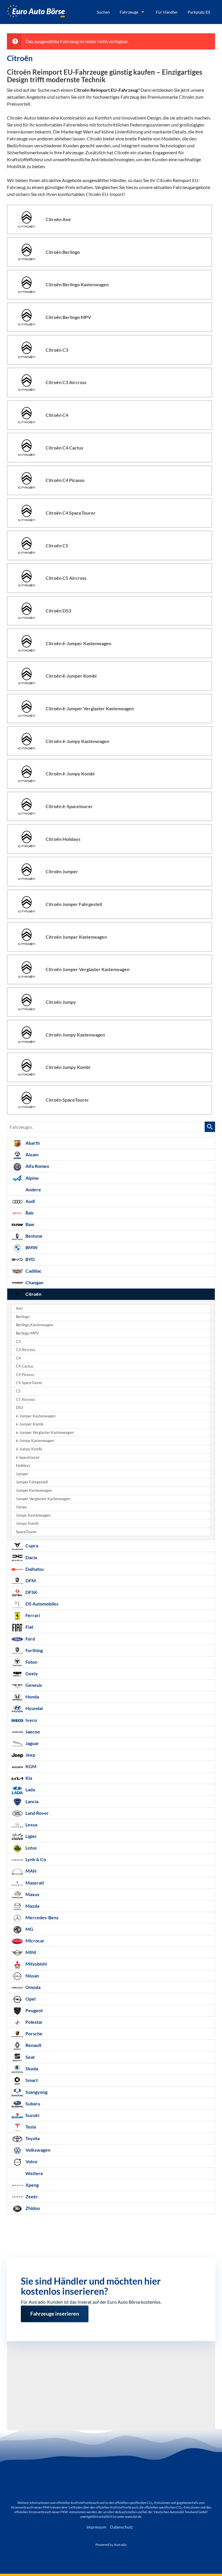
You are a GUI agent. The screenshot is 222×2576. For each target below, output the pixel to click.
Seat (30, 2057)
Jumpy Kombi (27, 1523)
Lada (30, 1789)
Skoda (31, 2068)
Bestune (34, 1236)
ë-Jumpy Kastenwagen (35, 1441)
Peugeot (34, 2010)
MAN (30, 1871)
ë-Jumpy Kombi (29, 1449)
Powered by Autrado (111, 2545)
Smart (31, 2080)
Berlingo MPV (27, 1333)
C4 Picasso (25, 1375)
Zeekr (31, 2196)
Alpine (32, 1178)
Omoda (33, 1987)
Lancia (32, 1801)
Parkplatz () (199, 12)
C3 (18, 1342)
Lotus (31, 1848)
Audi (30, 1201)
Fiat (29, 1627)
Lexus (31, 1824)
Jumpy (21, 1507)
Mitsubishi (36, 1964)
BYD (30, 1259)
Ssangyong (36, 2092)
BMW (31, 1247)
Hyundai (34, 1708)
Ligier (31, 1836)
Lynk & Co (35, 1859)
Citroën (33, 1294)
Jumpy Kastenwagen (33, 1515)
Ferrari (32, 1615)
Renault (33, 2045)
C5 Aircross (26, 1400)
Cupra (31, 1545)
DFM (30, 1580)
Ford (30, 1639)
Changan (34, 1282)
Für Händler (167, 12)
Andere (33, 1189)
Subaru (32, 2103)
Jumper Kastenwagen (34, 1490)
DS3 (20, 1408)
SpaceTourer (26, 1532)
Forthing (34, 1650)
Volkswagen (37, 2150)
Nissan (32, 1976)
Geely (31, 1673)
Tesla (30, 2127)
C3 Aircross (26, 1350)
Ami (19, 1308)
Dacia (31, 1557)
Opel (30, 1999)
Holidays (23, 1466)
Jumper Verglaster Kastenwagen (43, 1499)
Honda (32, 1697)
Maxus (32, 1894)
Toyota (32, 2138)
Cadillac (33, 1271)
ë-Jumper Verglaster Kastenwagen (45, 1433)
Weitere (34, 2173)
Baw (29, 1224)
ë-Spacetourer (28, 1457)
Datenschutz (121, 2527)
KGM (30, 1766)
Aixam (32, 1154)
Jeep (30, 1755)
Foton (31, 1662)
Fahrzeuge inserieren (55, 2311)
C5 (18, 1391)
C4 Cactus (25, 1366)
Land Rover (37, 1813)
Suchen (103, 12)
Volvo (31, 2161)
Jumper (22, 1474)
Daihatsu (34, 1569)
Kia (28, 1778)
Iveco (31, 1720)
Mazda (32, 1906)
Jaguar (32, 1743)
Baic (29, 1213)
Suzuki (32, 2115)
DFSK (31, 1592)
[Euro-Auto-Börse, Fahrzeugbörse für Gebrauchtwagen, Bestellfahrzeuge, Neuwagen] (36, 12)
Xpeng (32, 2185)
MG (29, 1929)
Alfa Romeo (37, 1166)
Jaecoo (32, 1732)
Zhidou (32, 2208)
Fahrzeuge (129, 12)
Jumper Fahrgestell (32, 1482)
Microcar (35, 1941)
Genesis (33, 1685)
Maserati (34, 1883)
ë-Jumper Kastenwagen (36, 1416)
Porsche (34, 2033)
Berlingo (23, 1317)
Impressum (96, 2527)
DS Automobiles (41, 1604)
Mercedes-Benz (42, 1917)
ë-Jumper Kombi (30, 1424)
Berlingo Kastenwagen (35, 1325)
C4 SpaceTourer (29, 1383)
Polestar (34, 2022)
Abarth (32, 1143)
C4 (18, 1358)
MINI (30, 1952)
